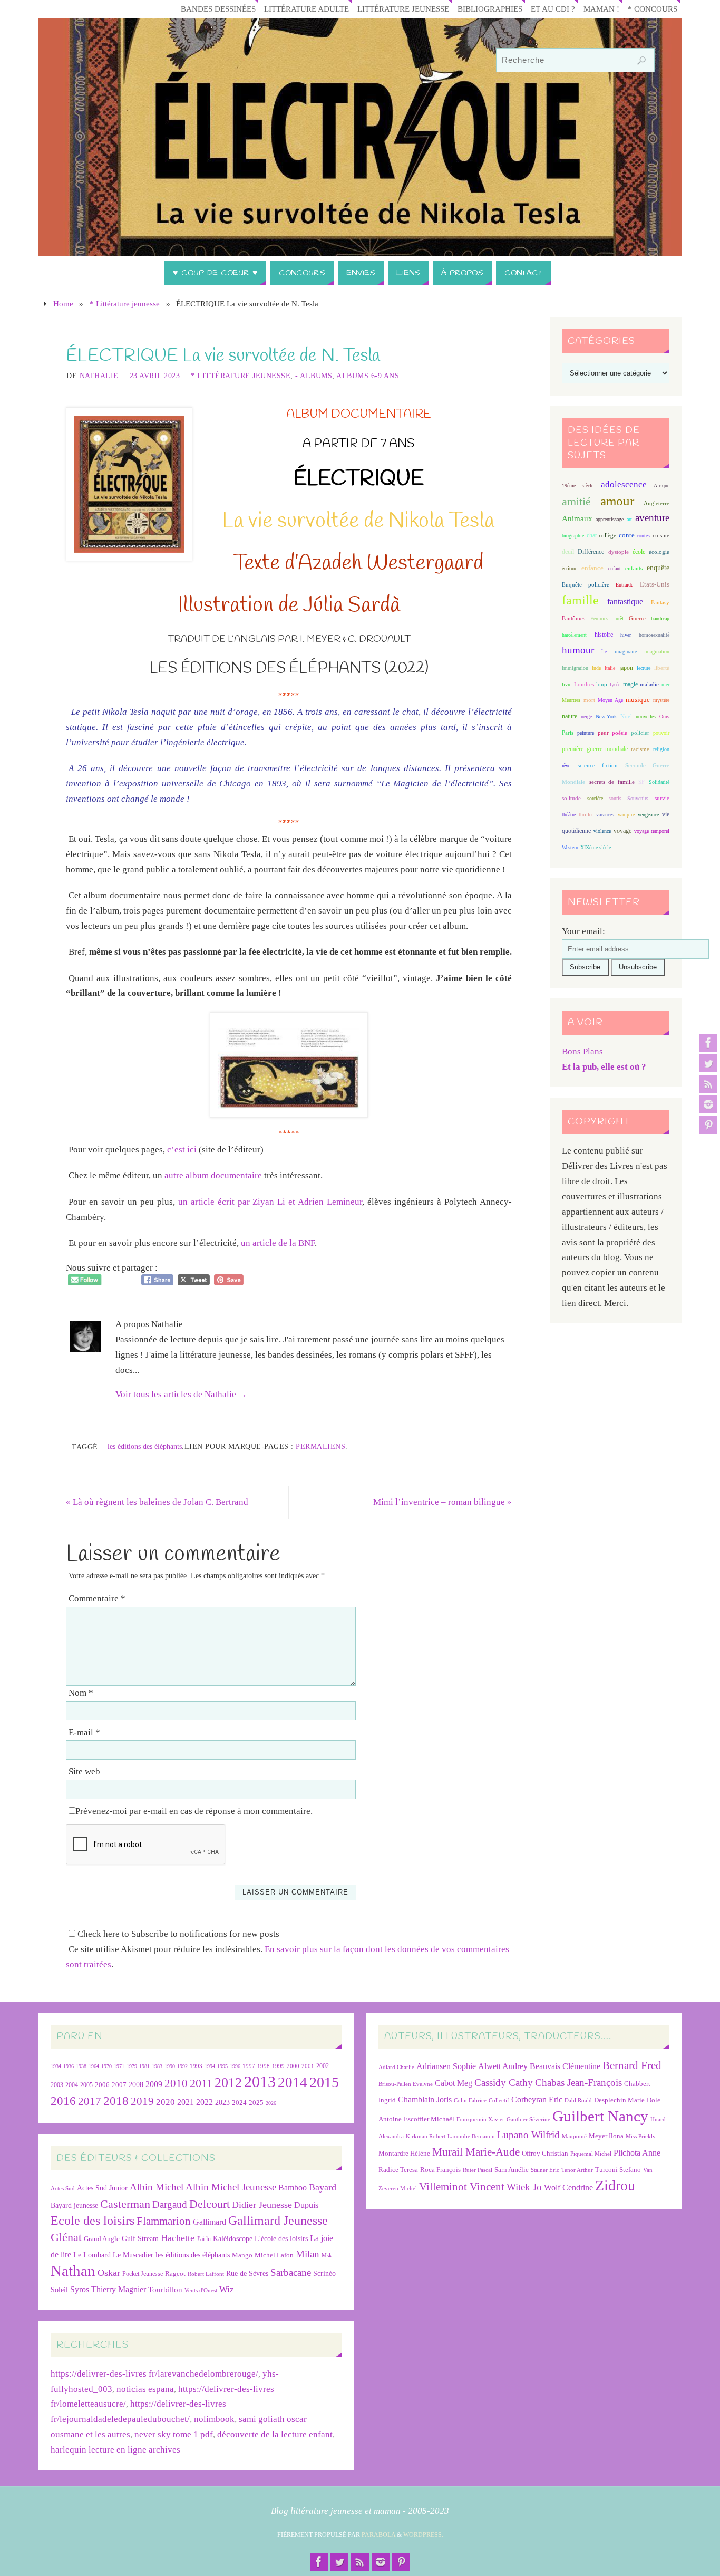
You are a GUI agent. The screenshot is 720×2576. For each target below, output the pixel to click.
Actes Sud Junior (102, 2188)
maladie (649, 684)
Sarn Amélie (512, 2170)
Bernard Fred (632, 2065)
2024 (239, 2103)
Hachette (178, 2238)
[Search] (641, 61)
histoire (604, 635)
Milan (308, 2254)
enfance (592, 568)
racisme (640, 749)
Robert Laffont (206, 2274)
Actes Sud (63, 2189)
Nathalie (99, 376)
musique (638, 700)
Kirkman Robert (426, 2136)
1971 (119, 2066)
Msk (327, 2255)
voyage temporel (652, 831)
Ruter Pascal (478, 2170)
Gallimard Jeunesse (278, 2220)
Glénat (66, 2237)
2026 (271, 2103)
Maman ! (601, 9)
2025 (256, 2103)
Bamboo (293, 2188)
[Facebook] (708, 1043)
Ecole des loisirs (93, 2220)
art (629, 519)
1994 (210, 2066)
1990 (170, 2066)
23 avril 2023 (155, 376)
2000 (293, 2066)
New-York (606, 717)
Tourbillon (165, 2289)
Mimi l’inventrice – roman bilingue (442, 1502)
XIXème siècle (596, 847)
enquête (658, 568)
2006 (102, 2085)
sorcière (595, 798)
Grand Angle (102, 2239)
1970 (106, 2066)
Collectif (499, 2101)
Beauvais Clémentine (565, 2066)
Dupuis (306, 2205)
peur (603, 733)
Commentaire (97, 1598)
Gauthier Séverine (528, 2120)
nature (570, 716)
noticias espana (145, 2389)
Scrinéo (324, 2274)
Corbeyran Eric (537, 2099)
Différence (591, 552)
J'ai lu (204, 2239)
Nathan (73, 2271)
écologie (659, 552)
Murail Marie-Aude (476, 2152)
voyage (622, 831)
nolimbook (214, 2419)
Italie (610, 668)
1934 (56, 2066)
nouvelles (646, 717)
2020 (166, 2102)
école (639, 552)
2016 (63, 2101)
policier (640, 733)
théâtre (569, 815)
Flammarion (164, 2221)
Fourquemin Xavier (480, 2120)
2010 (176, 2083)
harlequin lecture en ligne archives (115, 2450)
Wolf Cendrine (568, 2188)
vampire (626, 815)
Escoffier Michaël (429, 2119)
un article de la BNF (278, 1243)
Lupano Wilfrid (528, 2135)
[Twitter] (708, 1063)
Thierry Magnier (119, 2289)
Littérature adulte (307, 9)
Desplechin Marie (619, 2100)
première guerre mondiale (595, 749)
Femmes (599, 618)
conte (627, 535)
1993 (196, 2066)
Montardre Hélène (404, 2153)
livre (567, 684)
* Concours (653, 9)
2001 (308, 2066)
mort (589, 700)
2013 (260, 2082)
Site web (84, 1771)
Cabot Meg (454, 2083)
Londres (584, 684)
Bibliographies (490, 9)
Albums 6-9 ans (368, 376)
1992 (182, 2066)
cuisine (661, 536)
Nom (81, 1693)
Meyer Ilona (606, 2136)
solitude (571, 798)
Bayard (323, 2187)
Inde (596, 668)
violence (602, 831)
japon (626, 668)
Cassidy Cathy (504, 2083)
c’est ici (182, 1150)
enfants (634, 568)
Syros (80, 2289)
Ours (664, 717)
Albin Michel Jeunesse (231, 2187)
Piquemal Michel (591, 2154)
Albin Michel (157, 2187)
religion (661, 749)
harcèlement (574, 635)
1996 (235, 2066)
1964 (94, 2066)
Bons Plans (582, 1051)
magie (630, 684)
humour (578, 650)
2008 (136, 2085)
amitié (576, 502)
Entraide (624, 585)
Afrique (661, 486)
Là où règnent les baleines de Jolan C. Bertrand (157, 1502)
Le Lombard (92, 2255)
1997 (249, 2066)
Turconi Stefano (618, 2170)
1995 (222, 2066)
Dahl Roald (578, 2101)
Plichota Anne (637, 2153)
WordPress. (423, 2535)
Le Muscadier (133, 2255)
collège (607, 536)
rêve (566, 766)
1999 (278, 2066)
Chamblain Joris (425, 2099)
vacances (605, 815)
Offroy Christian (545, 2153)
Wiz (227, 2289)
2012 (228, 2082)
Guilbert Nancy (600, 2116)
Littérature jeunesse (403, 9)
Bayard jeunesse (74, 2205)
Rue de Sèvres (247, 2274)
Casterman (125, 2204)
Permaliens (320, 1446)
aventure (652, 518)
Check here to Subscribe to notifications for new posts (177, 1934)
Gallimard (210, 2222)
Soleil (59, 2290)
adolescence (624, 484)
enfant (615, 568)
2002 (323, 2066)
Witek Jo (524, 2187)
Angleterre (656, 503)
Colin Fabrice (470, 2101)
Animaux (577, 518)
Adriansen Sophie (446, 2066)
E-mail (84, 1732)
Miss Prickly (641, 2136)
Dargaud (170, 2204)
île (604, 652)
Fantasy (660, 602)
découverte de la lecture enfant (275, 2434)
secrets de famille (612, 782)
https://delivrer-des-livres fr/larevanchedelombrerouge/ (154, 2374)
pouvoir (661, 733)
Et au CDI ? (553, 9)
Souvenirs (638, 798)
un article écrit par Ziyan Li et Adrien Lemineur (270, 1202)
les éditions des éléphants (145, 1446)
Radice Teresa (398, 2170)
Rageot (175, 2274)
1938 (81, 2066)
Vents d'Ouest (201, 2290)
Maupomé (574, 2136)
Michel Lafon (274, 2255)
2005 (86, 2085)
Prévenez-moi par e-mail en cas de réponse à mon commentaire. (194, 1811)
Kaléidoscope (233, 2239)
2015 (324, 2082)
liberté (662, 668)
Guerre (637, 618)
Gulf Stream (140, 2239)
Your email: (583, 931)
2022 (205, 2102)
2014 (293, 2082)
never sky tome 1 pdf (174, 2434)
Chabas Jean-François (578, 2083)
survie (662, 798)
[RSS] (708, 1084)
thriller (586, 815)
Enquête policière (586, 585)
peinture (586, 733)
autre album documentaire (213, 1175)
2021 (186, 2102)
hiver (626, 635)
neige (586, 717)
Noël (626, 716)
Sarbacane (291, 2272)
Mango (242, 2255)
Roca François (440, 2170)
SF (641, 782)
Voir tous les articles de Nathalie (181, 1394)
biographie (573, 536)
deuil (568, 552)
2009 (154, 2084)
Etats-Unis (655, 584)
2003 (57, 2085)
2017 (90, 2101)
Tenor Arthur (577, 2170)
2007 (119, 2085)
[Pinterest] (708, 1125)
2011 (201, 2083)
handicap (660, 618)
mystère (661, 700)
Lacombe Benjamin (471, 2136)
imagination (657, 652)
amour (617, 501)
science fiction (598, 765)
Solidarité (659, 782)
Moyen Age (610, 700)
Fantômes (573, 618)
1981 (144, 2066)
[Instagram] (708, 1104)
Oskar (109, 2273)
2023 (222, 2102)
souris (615, 798)
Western (570, 847)
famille (580, 600)
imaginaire (626, 652)
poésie (620, 733)
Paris (568, 733)
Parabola (378, 2535)
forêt (619, 618)
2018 (116, 2101)
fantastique (625, 602)
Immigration (575, 668)
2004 (72, 2085)
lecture (644, 668)
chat (592, 536)
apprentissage (610, 519)
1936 (69, 2066)
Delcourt (210, 2204)
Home (63, 304)
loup (602, 684)
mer (665, 684)
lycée (615, 684)
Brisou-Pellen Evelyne (406, 2084)
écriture (570, 568)
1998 (264, 2066)
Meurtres (571, 700)
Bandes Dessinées (218, 9)
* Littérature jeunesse (125, 304)
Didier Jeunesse (262, 2205)
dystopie (619, 552)
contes (643, 536)
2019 (142, 2101)
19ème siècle (578, 486)
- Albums (314, 376)
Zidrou (615, 2185)
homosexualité (654, 635)
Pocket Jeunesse (143, 2274)
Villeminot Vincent (462, 2186)
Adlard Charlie (396, 2067)
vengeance (648, 815)
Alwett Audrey (503, 2066)
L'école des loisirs (281, 2238)
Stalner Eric (545, 2170)
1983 (157, 2066)
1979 (132, 2066)
